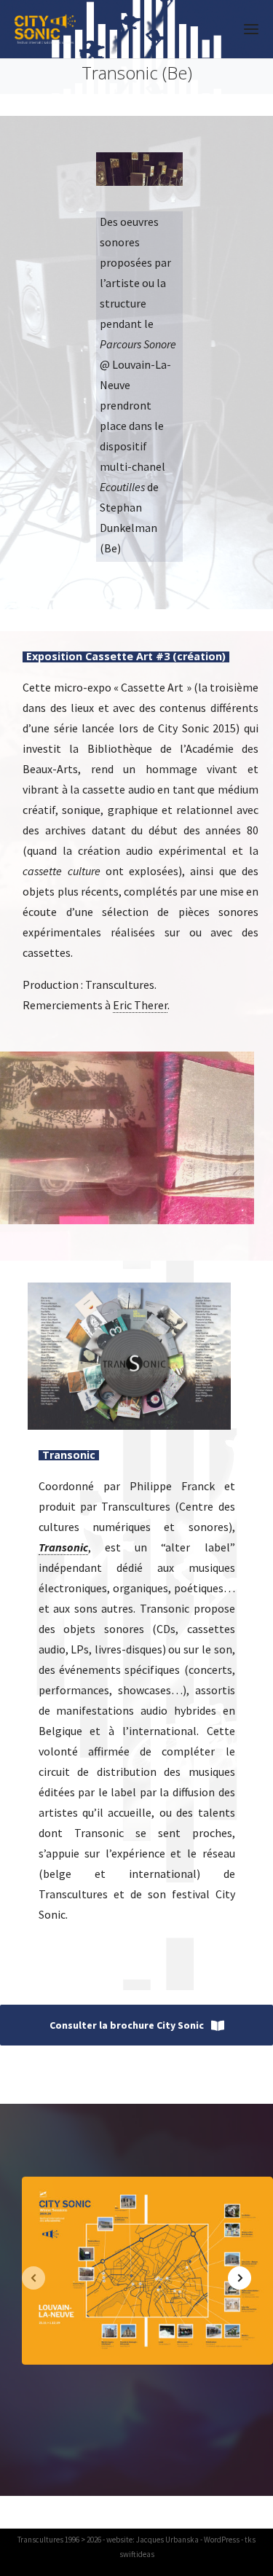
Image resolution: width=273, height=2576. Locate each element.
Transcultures (40, 2540)
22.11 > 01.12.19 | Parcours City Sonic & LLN (147, 2278)
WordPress (222, 2540)
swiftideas (137, 2554)
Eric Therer (140, 1005)
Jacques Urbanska (167, 2540)
